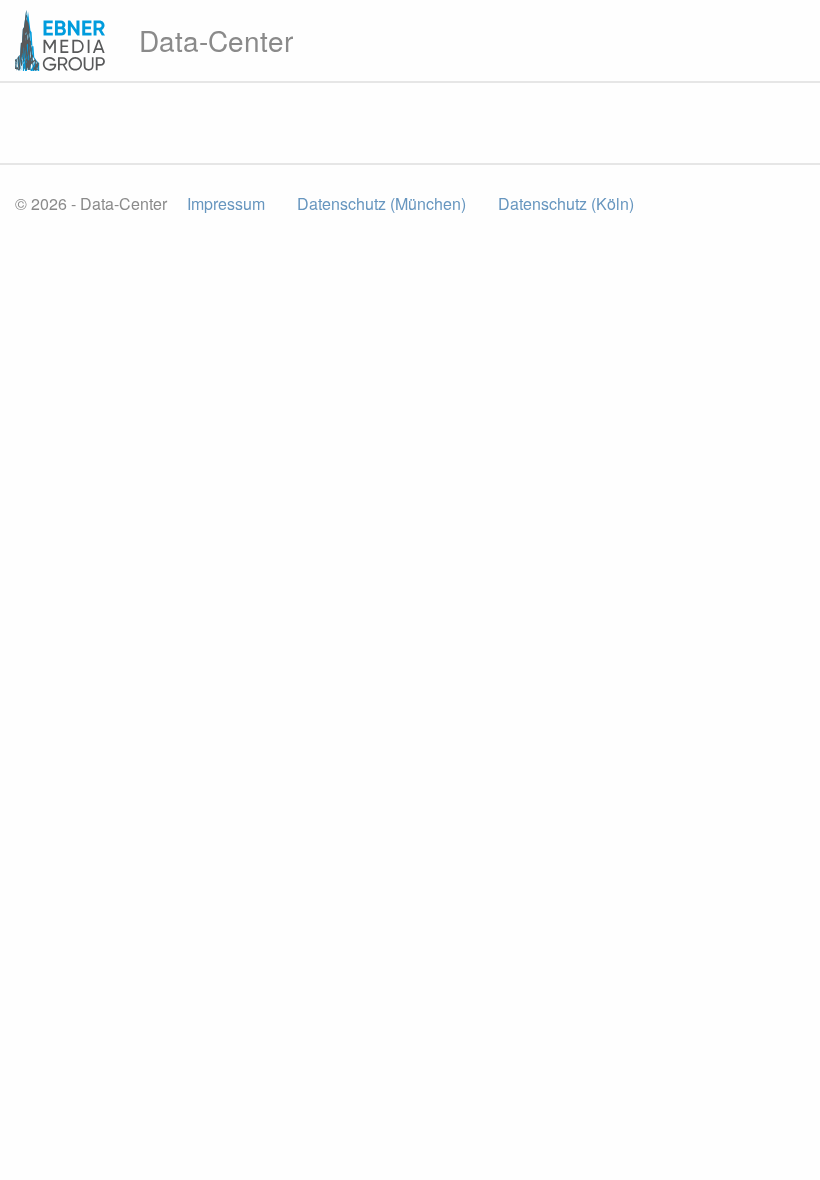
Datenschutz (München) (381, 203)
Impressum (226, 203)
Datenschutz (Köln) (566, 203)
